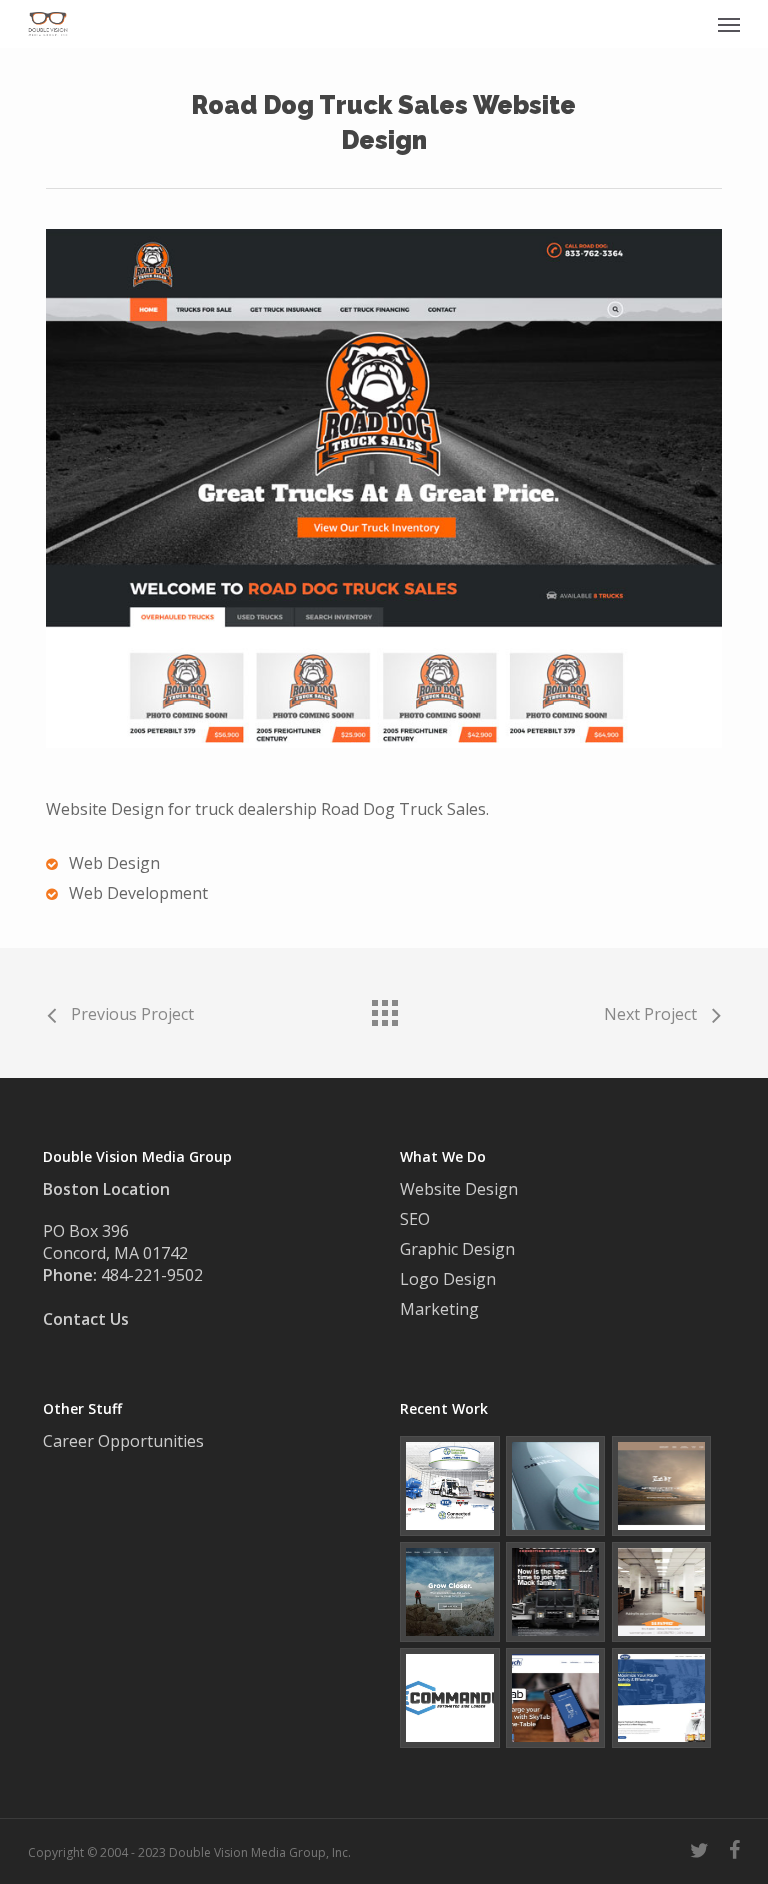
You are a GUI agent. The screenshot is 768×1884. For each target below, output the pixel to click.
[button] (729, 24)
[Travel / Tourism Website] (662, 1486)
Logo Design (448, 1279)
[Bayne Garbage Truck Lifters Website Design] (662, 1698)
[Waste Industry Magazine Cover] (556, 1592)
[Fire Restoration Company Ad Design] (662, 1592)
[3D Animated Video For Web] (556, 1486)
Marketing (439, 1309)
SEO (415, 1219)
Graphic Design (457, 1249)
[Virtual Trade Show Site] (450, 1486)
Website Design (459, 1189)
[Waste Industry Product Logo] (450, 1698)
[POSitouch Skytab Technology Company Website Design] (556, 1698)
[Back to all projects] (384, 1008)
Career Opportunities (125, 1441)
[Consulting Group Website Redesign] (450, 1592)
